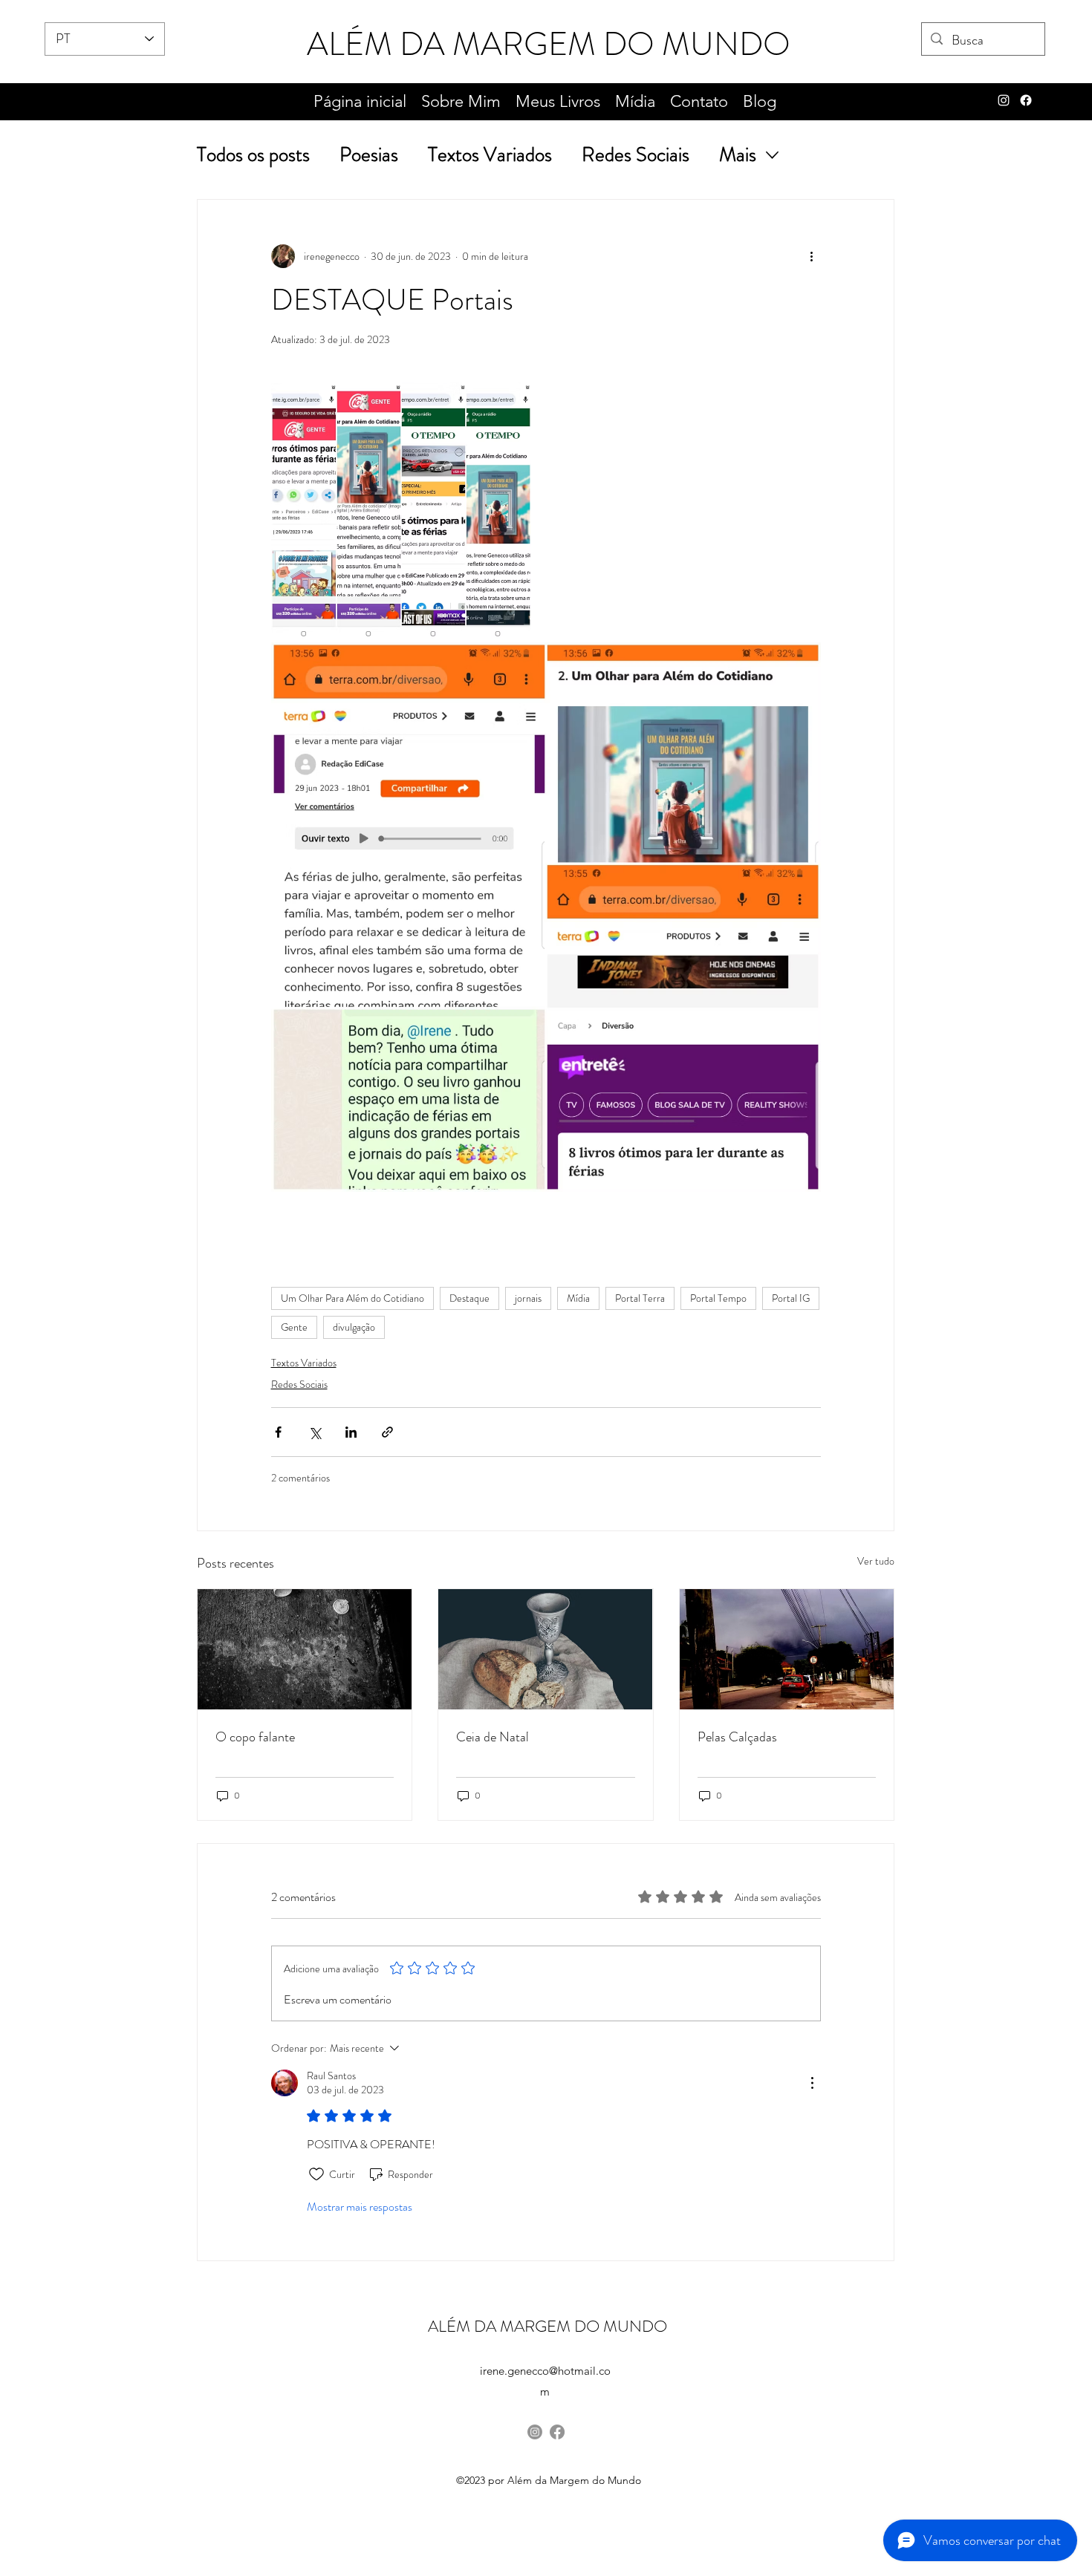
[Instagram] (535, 2432)
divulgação (354, 1327)
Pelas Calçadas (737, 1737)
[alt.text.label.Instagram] (1004, 100)
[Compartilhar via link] (387, 1432)
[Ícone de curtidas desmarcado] (316, 2174)
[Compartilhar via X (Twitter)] (315, 1432)
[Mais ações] (812, 256)
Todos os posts (253, 155)
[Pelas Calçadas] (787, 1649)
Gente (294, 1327)
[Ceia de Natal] (545, 1649)
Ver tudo (876, 1561)
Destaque (469, 1298)
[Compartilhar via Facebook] (278, 1432)
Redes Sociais (636, 155)
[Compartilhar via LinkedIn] (351, 1432)
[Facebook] (1026, 100)
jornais (528, 1298)
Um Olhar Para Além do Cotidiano (352, 1298)
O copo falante (255, 1737)
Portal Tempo (718, 1298)
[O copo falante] (305, 1649)
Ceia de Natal (493, 1737)
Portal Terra (640, 1298)
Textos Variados (490, 155)
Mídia (578, 1298)
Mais (738, 155)
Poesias (369, 155)
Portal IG (791, 1298)
